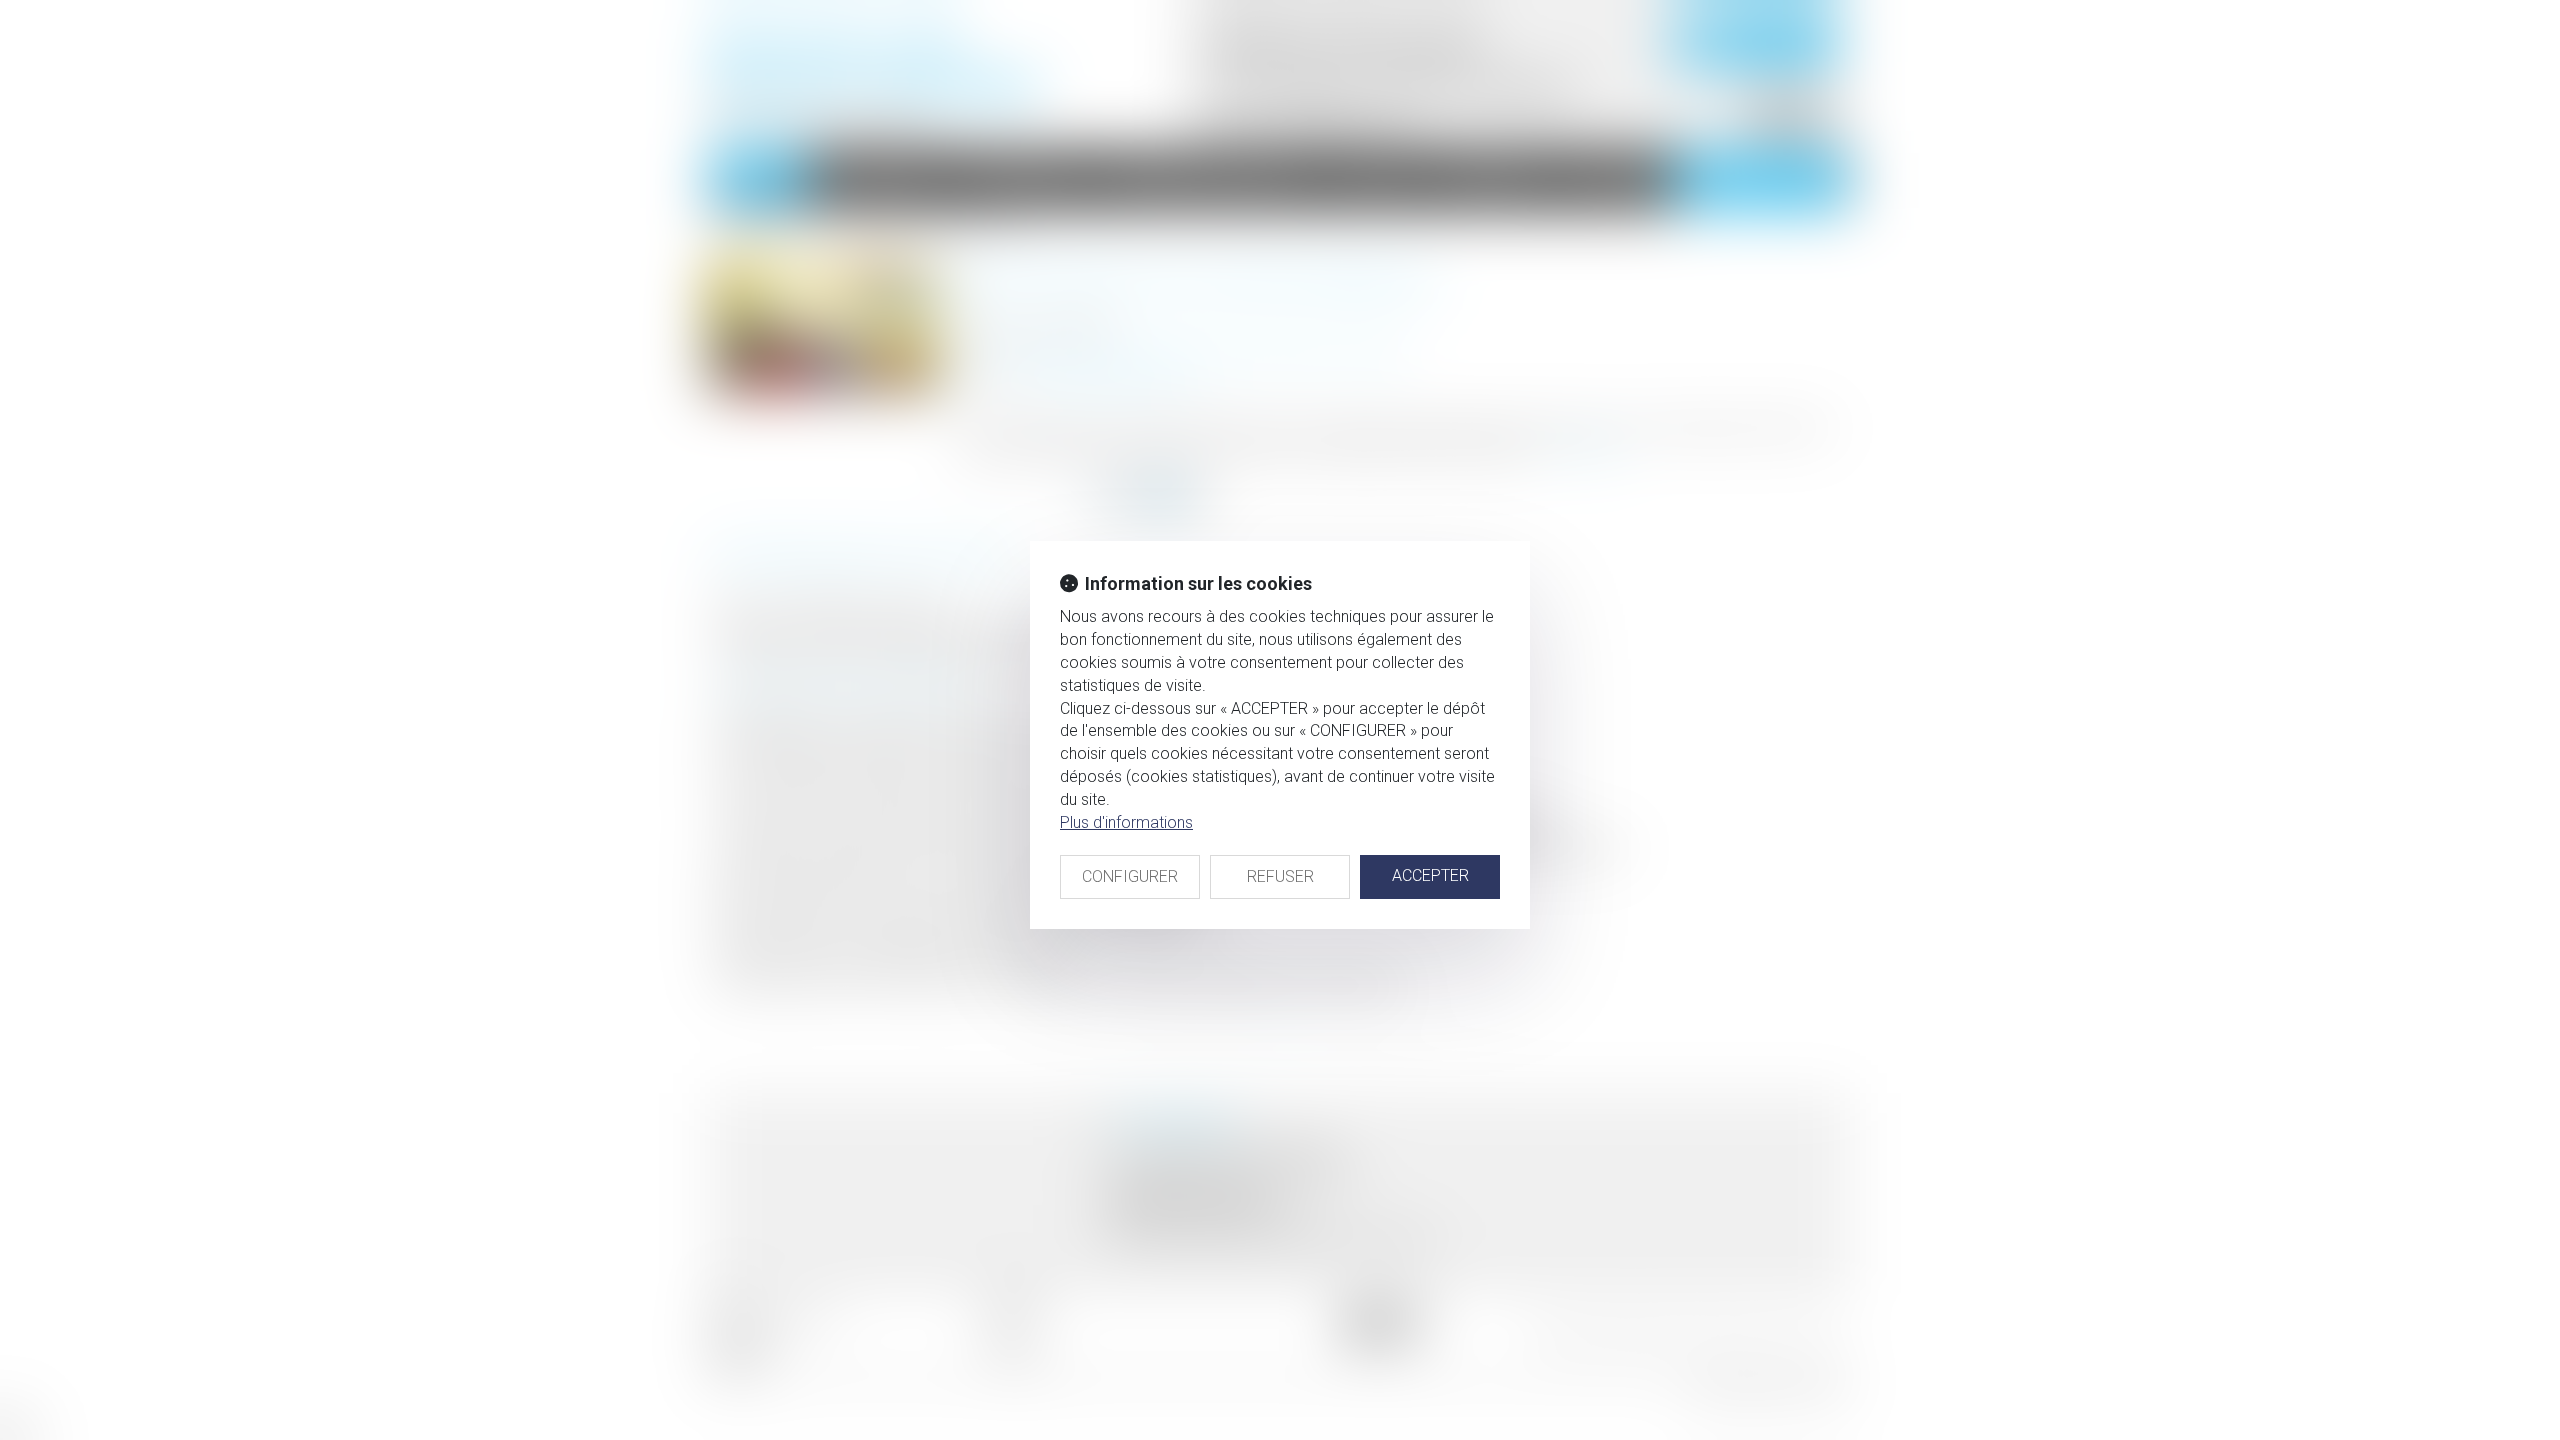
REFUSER (1280, 876)
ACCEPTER (1430, 875)
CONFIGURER (1130, 876)
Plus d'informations (1126, 822)
